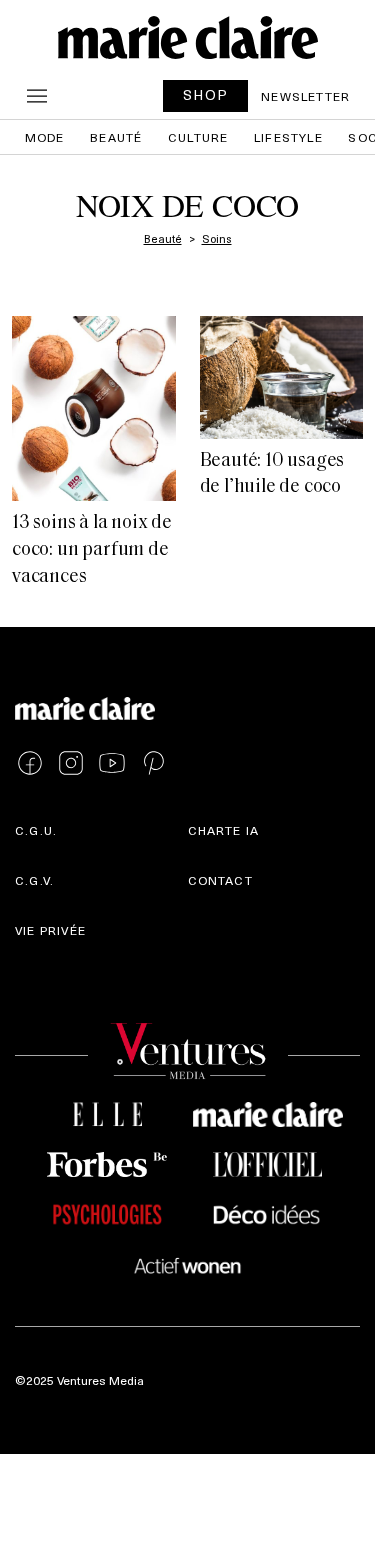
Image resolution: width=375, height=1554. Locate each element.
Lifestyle (288, 137)
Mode (45, 137)
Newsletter (305, 96)
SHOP (206, 94)
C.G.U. (36, 830)
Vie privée (50, 930)
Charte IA (224, 830)
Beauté (116, 137)
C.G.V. (34, 880)
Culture (198, 137)
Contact (220, 880)
